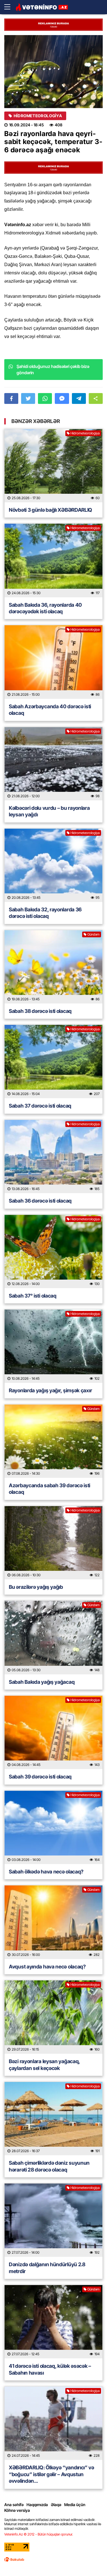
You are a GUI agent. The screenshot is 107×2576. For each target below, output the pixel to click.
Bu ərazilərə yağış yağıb (36, 1587)
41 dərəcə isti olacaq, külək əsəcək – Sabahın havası (50, 2369)
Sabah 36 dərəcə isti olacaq (40, 1201)
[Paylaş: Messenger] (62, 398)
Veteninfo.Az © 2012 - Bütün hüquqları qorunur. (39, 2534)
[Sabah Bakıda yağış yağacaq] (53, 1637)
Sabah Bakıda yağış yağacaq (42, 1682)
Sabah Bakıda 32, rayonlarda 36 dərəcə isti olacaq (45, 913)
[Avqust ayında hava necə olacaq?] (53, 1922)
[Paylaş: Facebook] (11, 398)
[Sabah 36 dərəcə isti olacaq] (53, 1157)
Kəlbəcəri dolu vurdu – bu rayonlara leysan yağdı (49, 811)
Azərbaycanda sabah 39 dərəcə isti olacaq (50, 1489)
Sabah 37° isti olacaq (33, 1296)
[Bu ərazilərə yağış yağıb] (53, 1543)
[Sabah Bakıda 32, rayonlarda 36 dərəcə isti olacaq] (53, 865)
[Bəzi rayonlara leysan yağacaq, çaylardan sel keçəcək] (53, 2017)
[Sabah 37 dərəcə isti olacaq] (53, 1062)
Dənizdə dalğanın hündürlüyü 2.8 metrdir (47, 2268)
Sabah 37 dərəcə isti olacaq (40, 1106)
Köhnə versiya (17, 2510)
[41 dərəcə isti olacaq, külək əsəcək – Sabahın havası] (53, 2322)
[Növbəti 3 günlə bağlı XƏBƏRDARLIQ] (53, 466)
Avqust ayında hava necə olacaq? (47, 1967)
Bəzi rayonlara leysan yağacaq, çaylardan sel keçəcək (44, 2065)
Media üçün (75, 2505)
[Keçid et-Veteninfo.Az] (42, 7)
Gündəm (93, 934)
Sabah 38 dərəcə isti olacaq (40, 1011)
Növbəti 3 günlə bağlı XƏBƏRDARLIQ (51, 510)
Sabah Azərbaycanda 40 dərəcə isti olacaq (50, 710)
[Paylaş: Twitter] (28, 398)
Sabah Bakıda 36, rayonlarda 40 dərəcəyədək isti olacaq (45, 608)
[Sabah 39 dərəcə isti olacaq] (53, 1732)
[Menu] (10, 7)
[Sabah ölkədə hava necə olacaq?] (53, 1827)
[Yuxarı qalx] (91, 2560)
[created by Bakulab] (14, 2559)
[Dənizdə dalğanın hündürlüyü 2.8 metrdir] (53, 2220)
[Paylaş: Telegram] (79, 398)
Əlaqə (56, 2505)
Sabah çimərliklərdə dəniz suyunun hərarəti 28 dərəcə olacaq (49, 2166)
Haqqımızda (37, 2505)
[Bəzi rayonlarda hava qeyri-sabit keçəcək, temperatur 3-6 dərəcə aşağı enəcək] (53, 72)
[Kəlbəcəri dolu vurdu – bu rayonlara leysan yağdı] (53, 764)
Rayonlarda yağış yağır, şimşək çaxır (50, 1390)
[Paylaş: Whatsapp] (45, 398)
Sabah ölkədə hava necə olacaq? (46, 1872)
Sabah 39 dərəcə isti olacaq (40, 1777)
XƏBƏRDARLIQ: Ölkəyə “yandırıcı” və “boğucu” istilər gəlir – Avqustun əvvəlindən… (52, 2474)
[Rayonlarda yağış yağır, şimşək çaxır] (53, 1346)
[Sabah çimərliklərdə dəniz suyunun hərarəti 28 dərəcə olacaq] (53, 2119)
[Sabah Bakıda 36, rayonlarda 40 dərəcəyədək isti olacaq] (53, 560)
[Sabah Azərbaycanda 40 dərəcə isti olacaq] (53, 662)
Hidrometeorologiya (38, 116)
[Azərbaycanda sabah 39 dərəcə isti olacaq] (53, 1441)
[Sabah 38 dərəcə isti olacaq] (53, 967)
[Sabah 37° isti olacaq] (53, 1251)
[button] (96, 398)
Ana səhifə (14, 2505)
